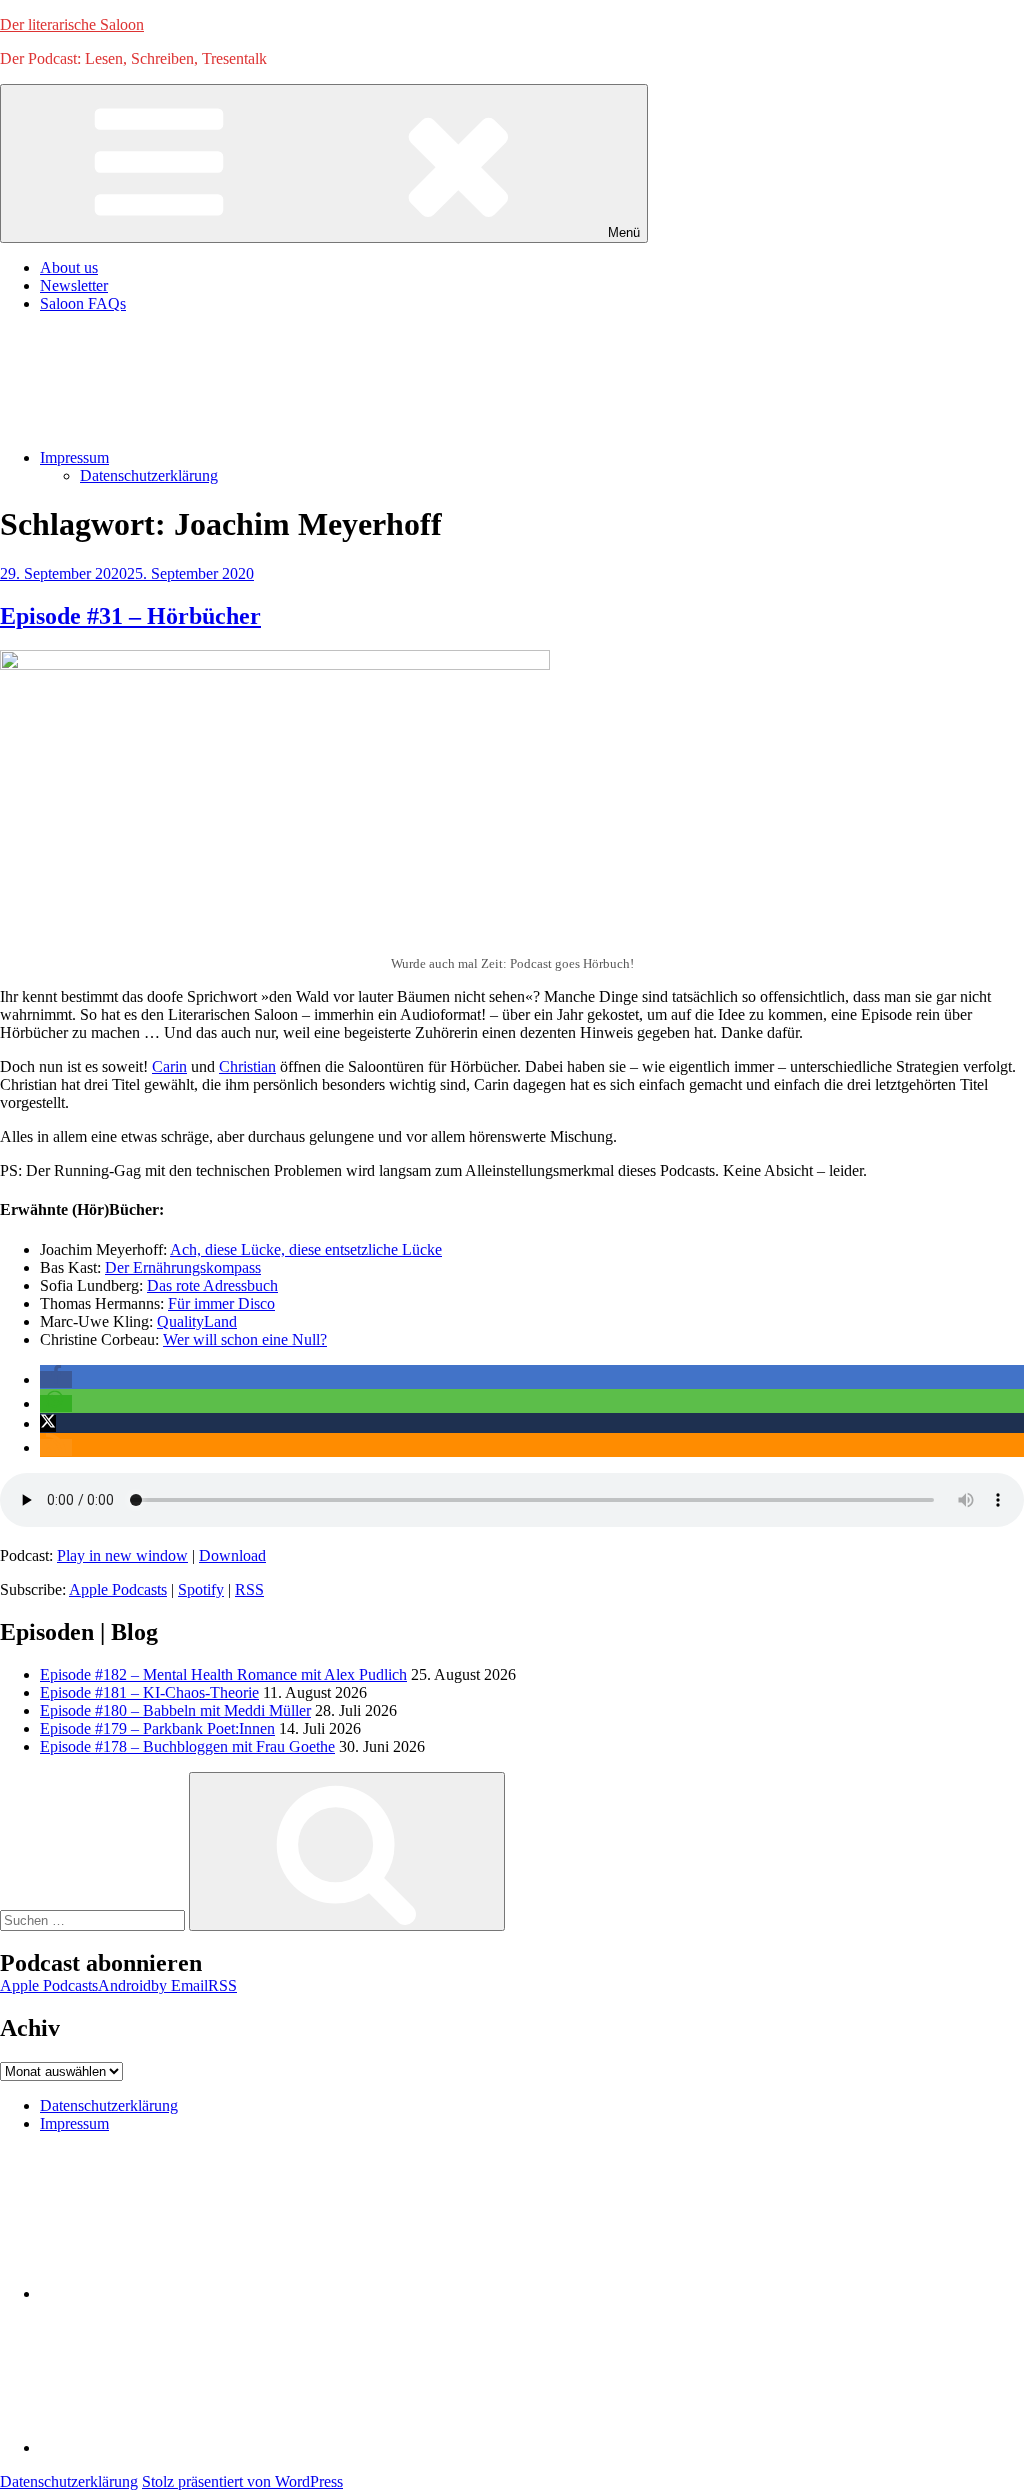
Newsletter (74, 285)
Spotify (201, 1589)
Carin (169, 1066)
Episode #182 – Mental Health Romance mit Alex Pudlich (223, 1674)
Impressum (74, 457)
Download (232, 1555)
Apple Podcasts (118, 1589)
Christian (247, 1066)
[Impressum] (190, 2447)
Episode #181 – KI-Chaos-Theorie (149, 1692)
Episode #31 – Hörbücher (130, 616)
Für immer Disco (221, 1303)
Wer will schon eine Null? (245, 1339)
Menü (624, 232)
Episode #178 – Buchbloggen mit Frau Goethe (187, 1746)
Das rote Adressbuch (212, 1285)
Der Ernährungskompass (183, 1267)
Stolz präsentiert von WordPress (242, 2481)
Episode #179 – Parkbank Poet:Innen (157, 1728)
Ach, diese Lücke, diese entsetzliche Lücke (306, 1249)
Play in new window (122, 1555)
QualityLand (197, 1321)
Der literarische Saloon (72, 24)
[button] (56, 1379)
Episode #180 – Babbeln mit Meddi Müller (175, 1710)
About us (69, 267)
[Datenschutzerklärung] (190, 2293)
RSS (249, 1589)
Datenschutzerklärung (149, 475)
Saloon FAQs (83, 303)
